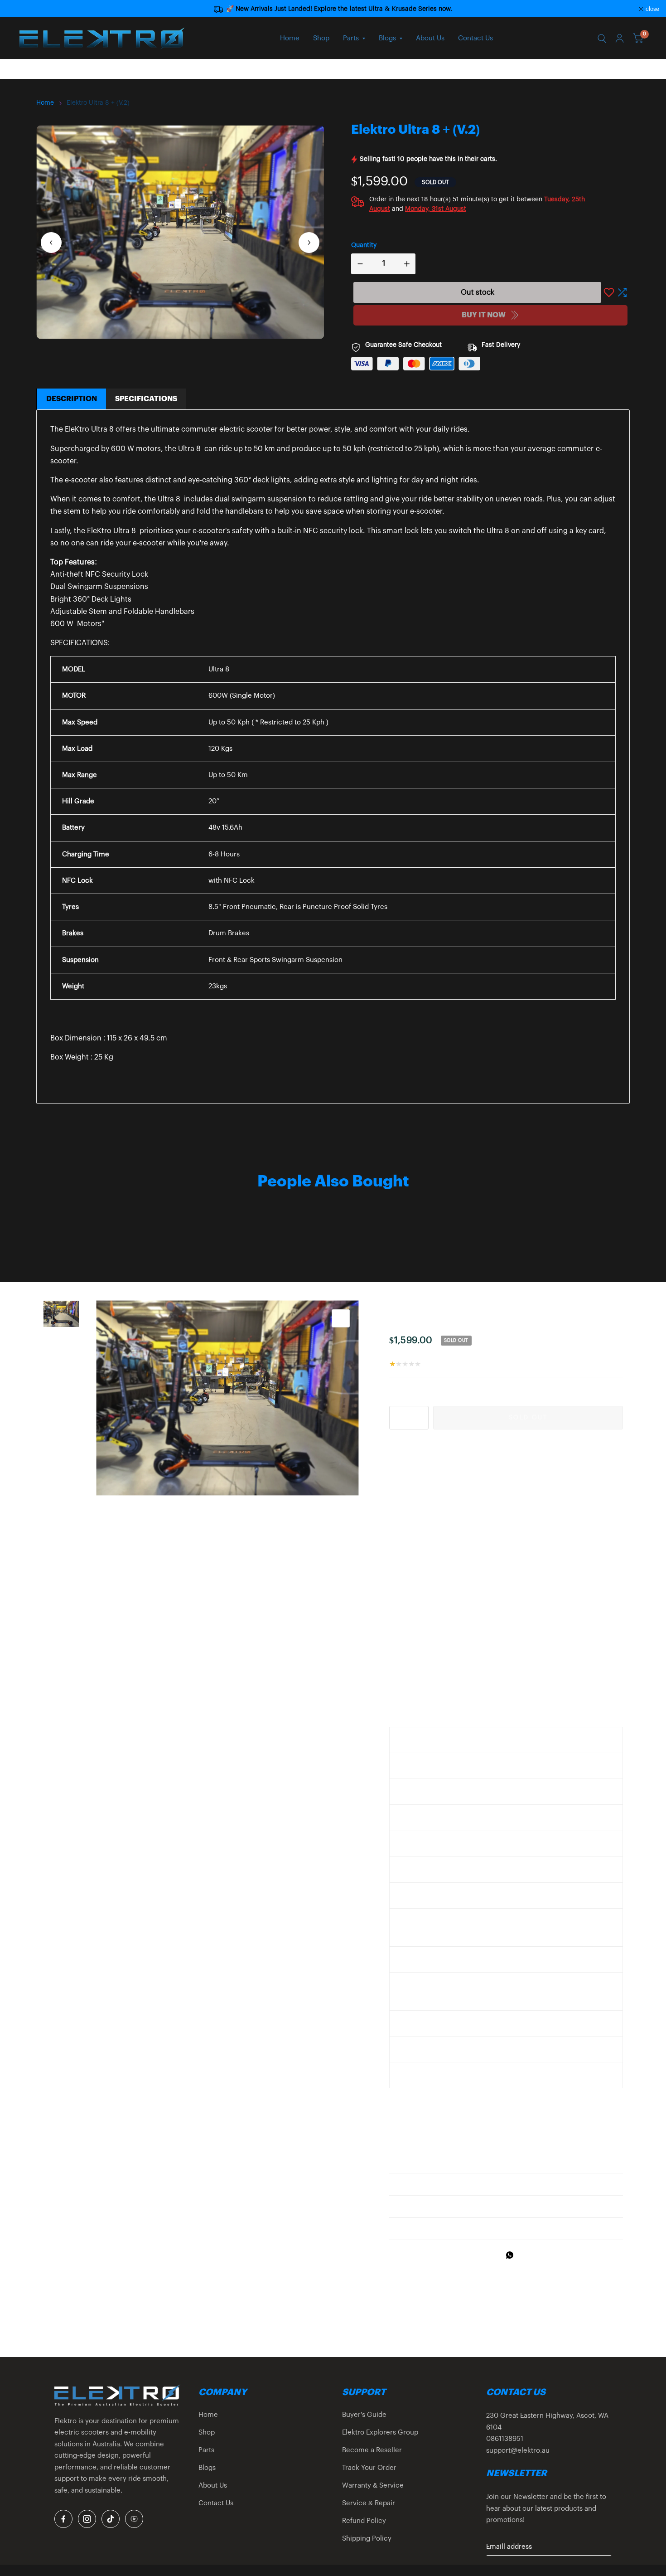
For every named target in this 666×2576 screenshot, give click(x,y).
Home (290, 38)
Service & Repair (369, 2503)
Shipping (436, 1353)
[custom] (63, 2519)
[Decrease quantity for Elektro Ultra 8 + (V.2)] (396, 1418)
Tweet (449, 2255)
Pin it (488, 2255)
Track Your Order (369, 2468)
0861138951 (505, 2439)
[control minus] (358, 264)
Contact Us (475, 38)
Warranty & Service (373, 2486)
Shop (321, 38)
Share (409, 2255)
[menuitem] (290, 39)
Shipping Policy (367, 2539)
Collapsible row (422, 2184)
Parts (351, 38)
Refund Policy (364, 2521)
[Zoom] (341, 1318)
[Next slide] (309, 243)
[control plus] (409, 264)
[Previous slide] (51, 243)
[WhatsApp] (512, 2255)
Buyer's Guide (364, 2415)
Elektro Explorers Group (380, 2433)
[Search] (602, 39)
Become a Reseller (372, 2450)
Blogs (387, 38)
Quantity (364, 245)
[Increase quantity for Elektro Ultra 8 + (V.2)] (421, 1418)
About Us (430, 38)
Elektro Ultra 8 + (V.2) (98, 103)
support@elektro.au (518, 2451)
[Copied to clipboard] (535, 2255)
